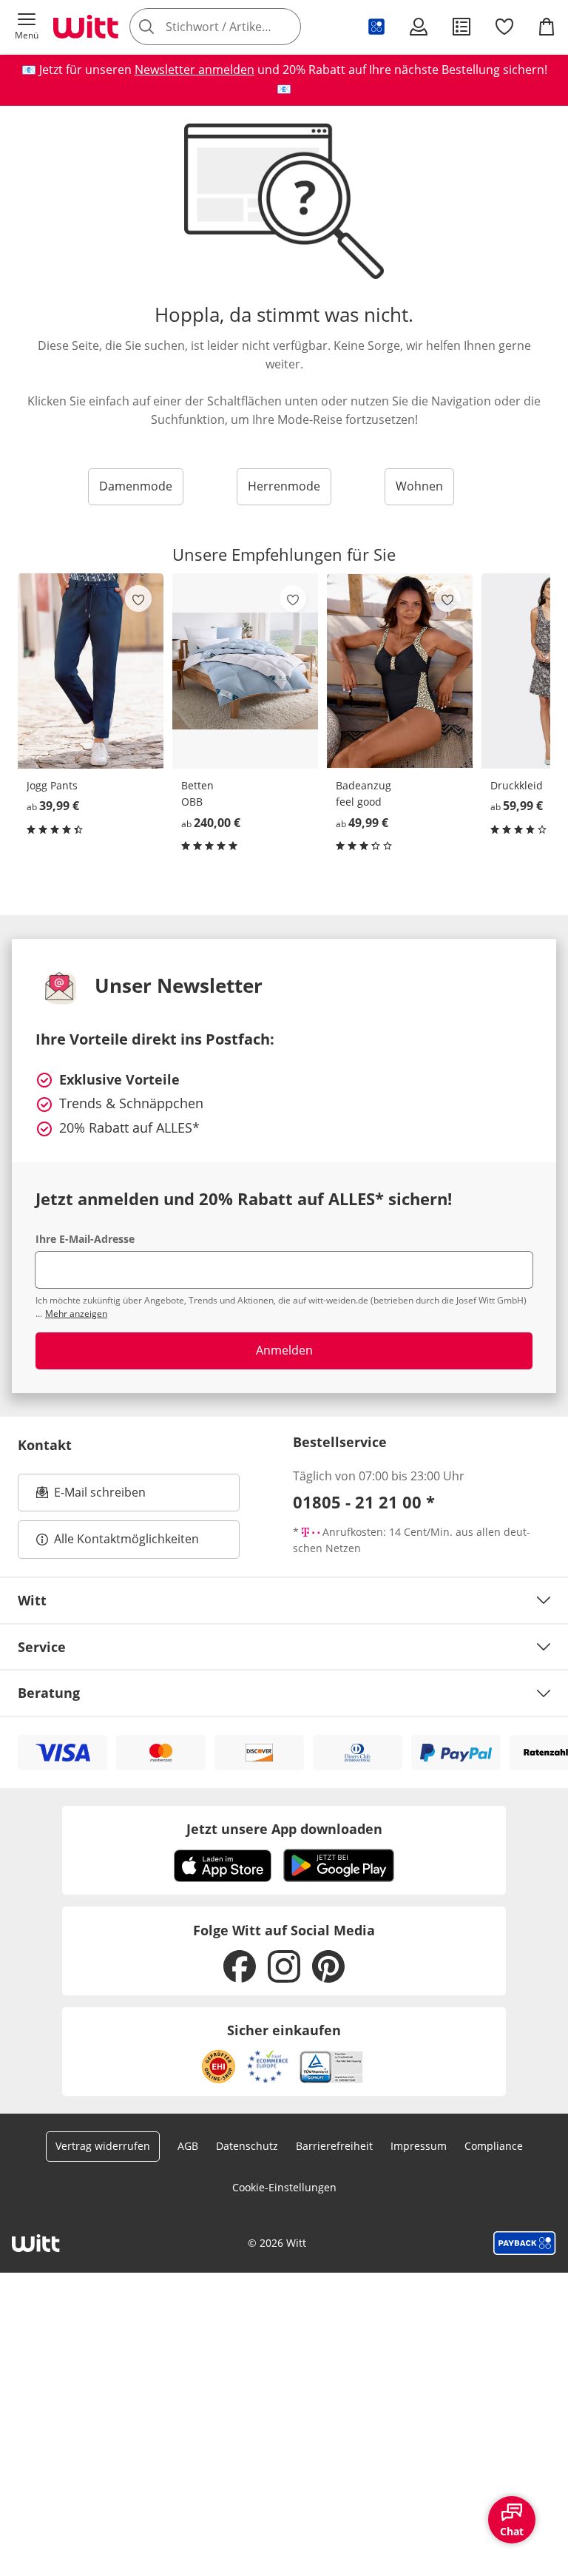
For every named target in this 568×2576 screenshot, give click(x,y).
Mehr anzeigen (76, 1314)
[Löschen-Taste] (285, 27)
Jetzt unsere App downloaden (284, 1829)
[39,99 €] (91, 671)
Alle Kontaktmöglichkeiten (126, 1539)
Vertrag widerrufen (103, 2146)
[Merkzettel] (504, 27)
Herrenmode (284, 486)
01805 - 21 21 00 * (364, 1502)
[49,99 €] (400, 671)
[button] (27, 27)
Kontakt (45, 1445)
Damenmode (136, 486)
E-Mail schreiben (91, 1497)
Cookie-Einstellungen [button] (284, 2187)
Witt (32, 1600)
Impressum (419, 2146)
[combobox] (237, 27)
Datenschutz (247, 2146)
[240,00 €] (245, 671)
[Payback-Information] (525, 2243)
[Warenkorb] (547, 27)
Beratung (49, 1693)
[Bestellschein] (461, 27)
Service (42, 1647)
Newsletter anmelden (195, 70)
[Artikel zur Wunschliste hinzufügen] (138, 599)
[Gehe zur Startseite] (86, 27)
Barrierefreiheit (334, 2146)
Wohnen (419, 486)
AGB (188, 2146)
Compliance (494, 2146)
